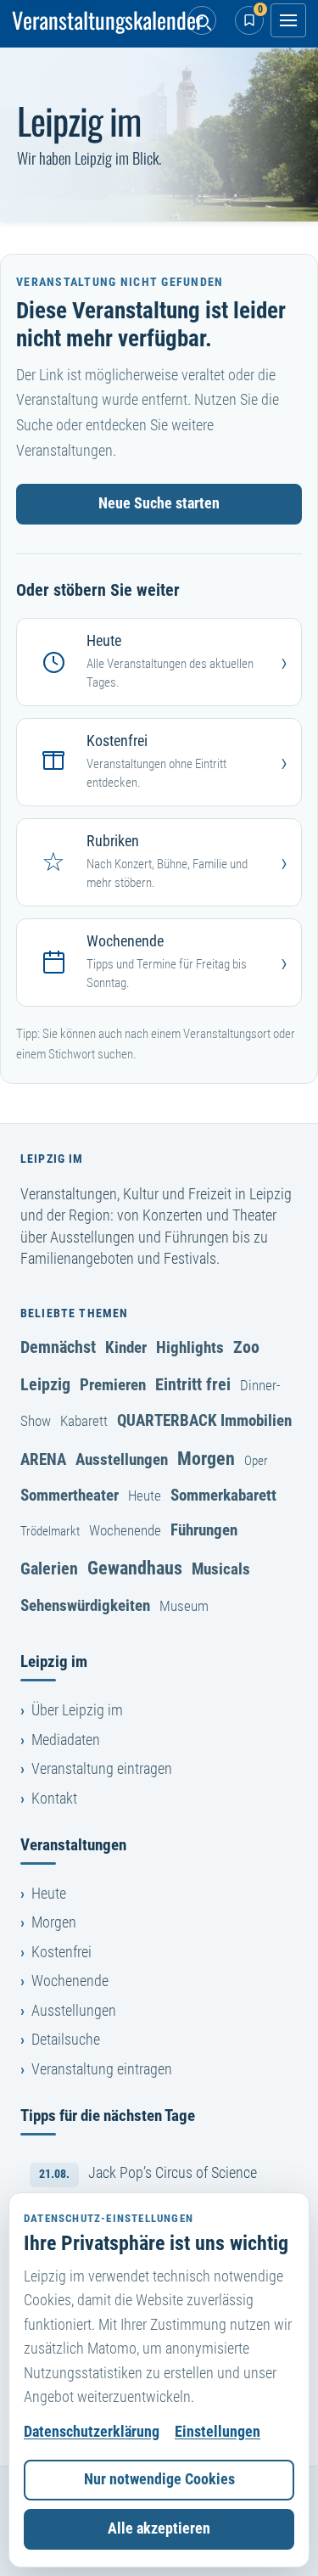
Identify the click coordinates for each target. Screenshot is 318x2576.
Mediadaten (66, 1740)
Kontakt (54, 1799)
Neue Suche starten (159, 503)
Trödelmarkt (50, 1531)
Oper (256, 1461)
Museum (184, 1606)
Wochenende (125, 1530)
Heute (145, 1496)
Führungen (204, 1530)
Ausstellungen (122, 1459)
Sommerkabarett (223, 1495)
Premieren (113, 1385)
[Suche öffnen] (202, 20)
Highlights (190, 1347)
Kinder (126, 1347)
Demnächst (58, 1347)
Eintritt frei (193, 1384)
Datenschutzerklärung (92, 2432)
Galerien (49, 1569)
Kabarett (84, 1421)
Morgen (206, 1458)
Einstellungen (218, 2432)
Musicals (221, 1569)
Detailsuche (66, 2040)
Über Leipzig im (77, 1710)
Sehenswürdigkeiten (85, 1605)
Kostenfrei (61, 1952)
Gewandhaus (135, 1568)
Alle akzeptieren (159, 2528)
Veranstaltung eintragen (102, 1769)
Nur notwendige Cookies (159, 2479)
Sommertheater (70, 1495)
